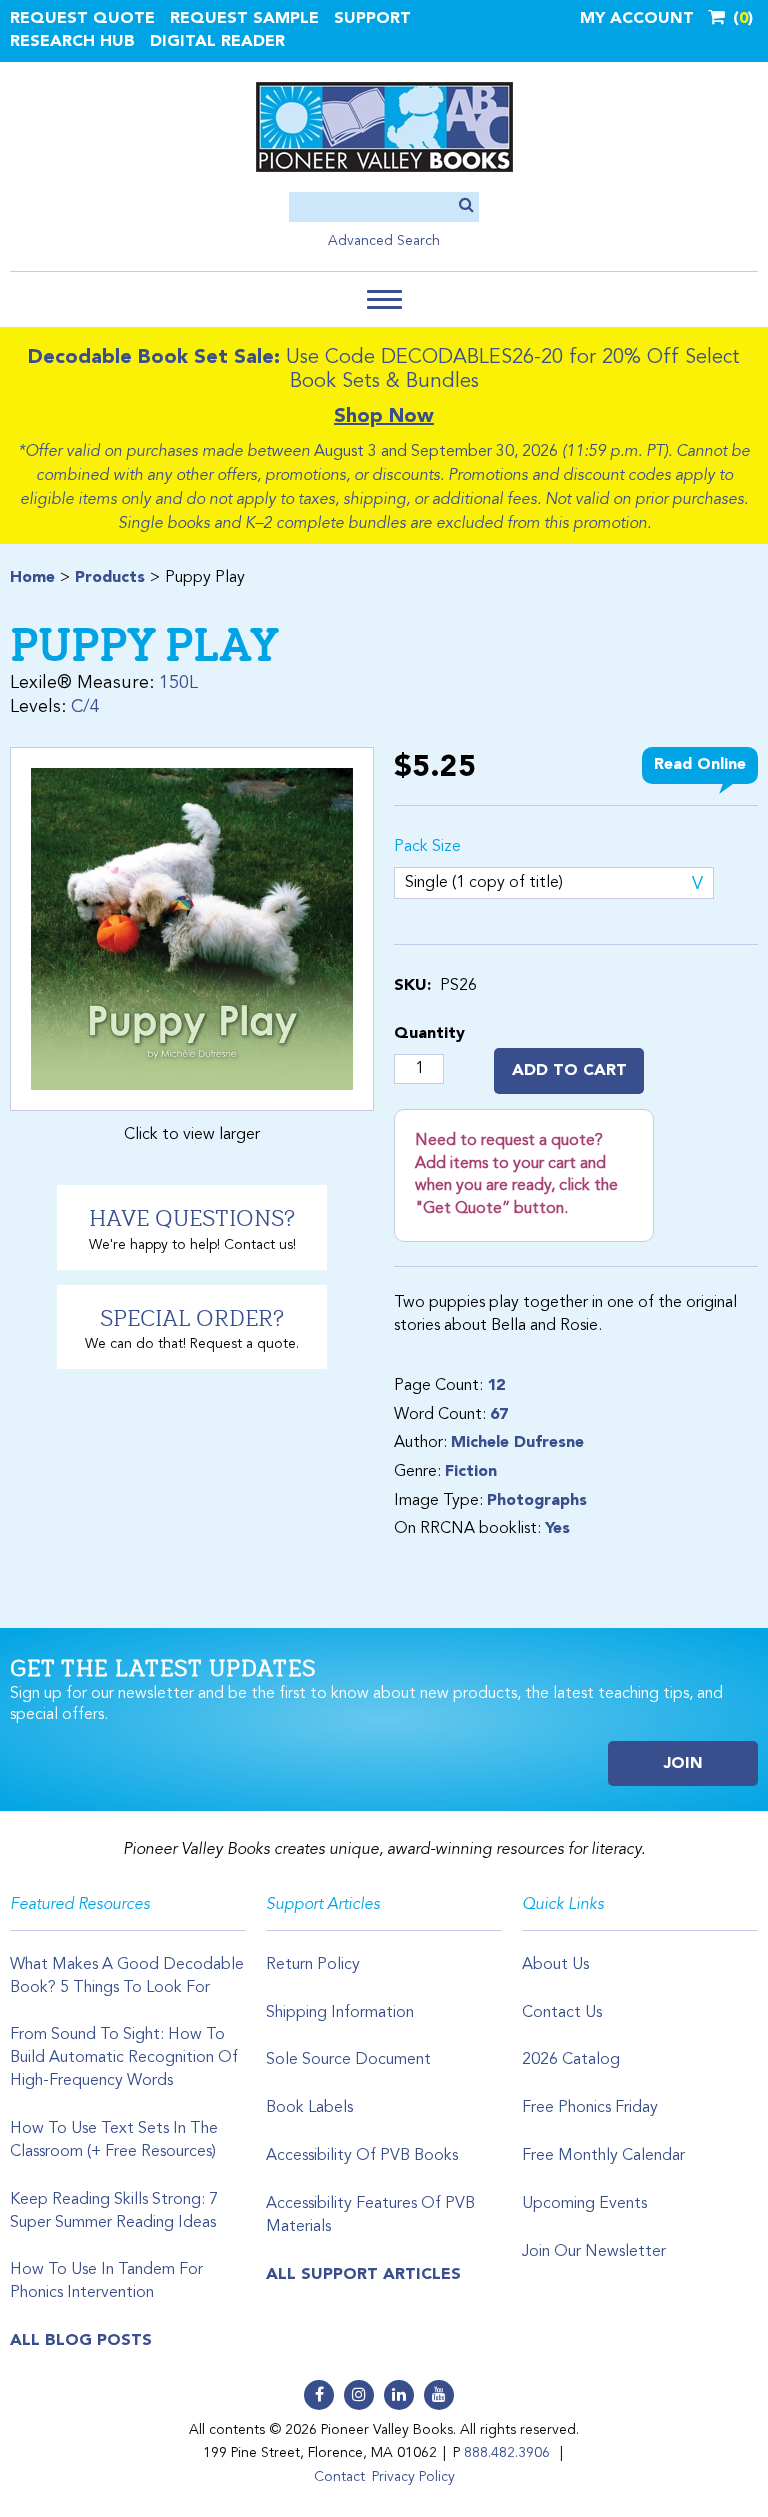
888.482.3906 (507, 2453)
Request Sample (244, 19)
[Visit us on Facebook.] (319, 2395)
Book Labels (309, 2108)
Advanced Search (384, 241)
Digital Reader (217, 42)
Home (32, 578)
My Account (637, 19)
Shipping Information (340, 2013)
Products (110, 578)
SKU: (412, 986)
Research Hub (72, 42)
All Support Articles (363, 2275)
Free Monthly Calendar (603, 2156)
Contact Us (562, 2013)
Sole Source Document (348, 2060)
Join (683, 1764)
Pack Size (427, 847)
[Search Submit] (466, 206)
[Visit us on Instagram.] (359, 2395)
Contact (339, 2477)
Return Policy (313, 1965)
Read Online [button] (700, 765)
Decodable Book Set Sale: (154, 358)
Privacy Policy (413, 2477)
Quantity (429, 1034)
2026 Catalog (571, 2060)
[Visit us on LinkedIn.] (399, 2395)
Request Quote (82, 19)
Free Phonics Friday (590, 2108)
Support (372, 19)
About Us (555, 1965)
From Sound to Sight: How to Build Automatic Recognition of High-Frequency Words (124, 2058)
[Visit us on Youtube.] (439, 2395)
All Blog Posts (81, 2341)
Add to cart (569, 1071)
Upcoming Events (584, 2204)
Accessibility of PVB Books (362, 2156)
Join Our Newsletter (594, 2252)
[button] (384, 299)
